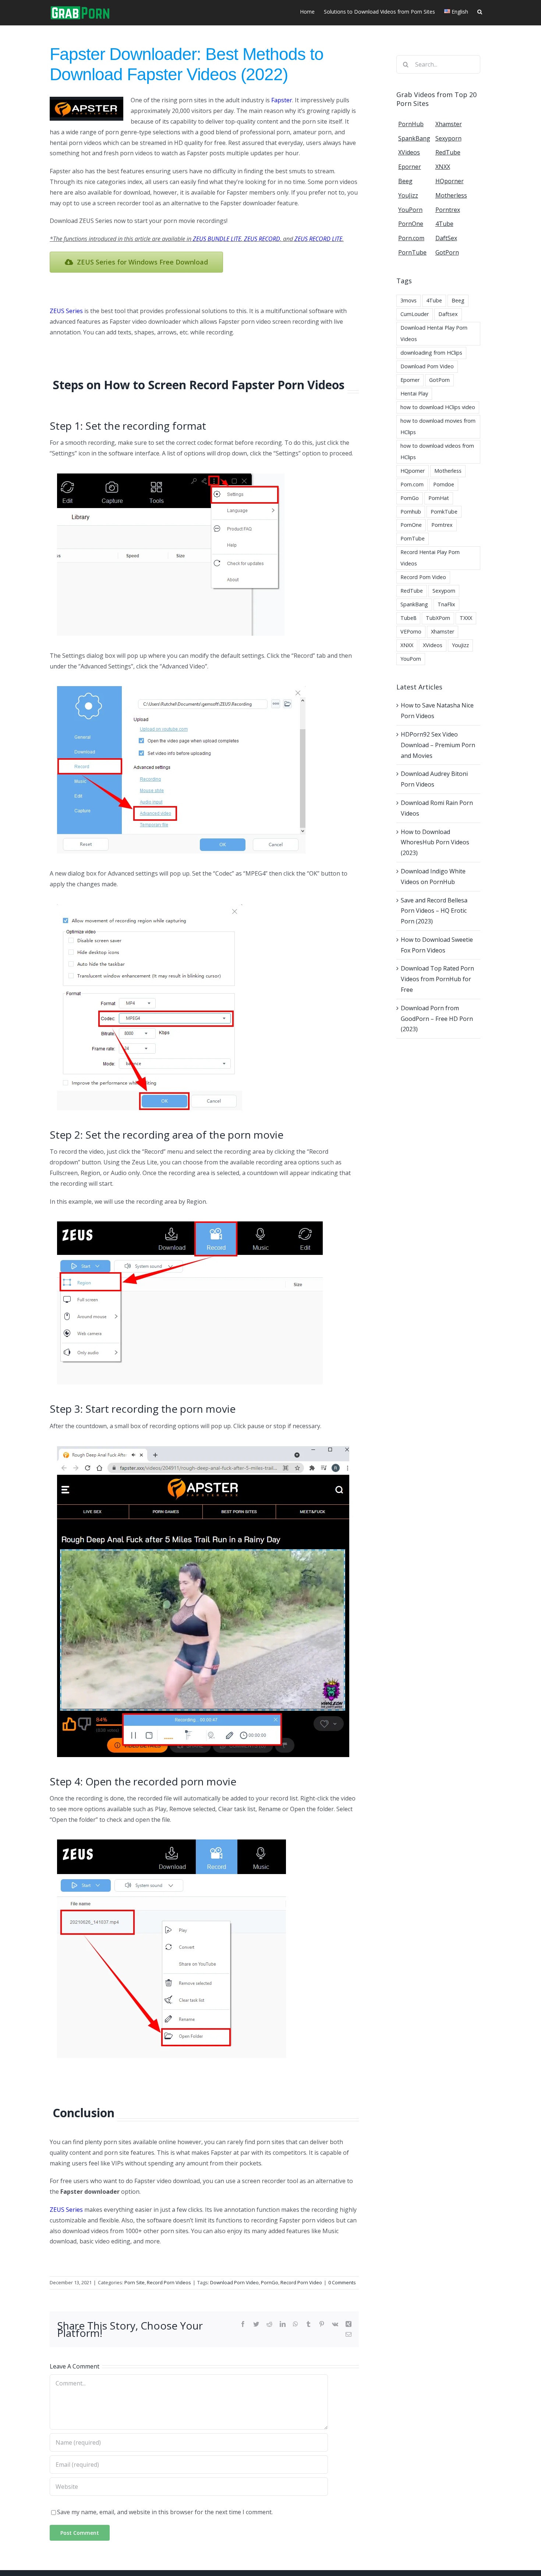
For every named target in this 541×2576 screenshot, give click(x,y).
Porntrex (442, 525)
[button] (480, 11)
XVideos (433, 645)
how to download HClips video (438, 407)
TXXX (466, 618)
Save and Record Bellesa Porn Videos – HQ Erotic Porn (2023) (434, 911)
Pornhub (411, 512)
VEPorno (411, 631)
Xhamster (443, 631)
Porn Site (135, 2282)
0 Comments (342, 2282)
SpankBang (414, 604)
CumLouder (415, 314)
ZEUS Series (66, 311)
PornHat (439, 498)
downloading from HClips (431, 353)
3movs (409, 300)
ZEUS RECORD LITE (318, 239)
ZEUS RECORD (262, 239)
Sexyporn (444, 591)
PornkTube (444, 512)
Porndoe (444, 484)
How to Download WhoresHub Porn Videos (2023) (435, 842)
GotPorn (439, 380)
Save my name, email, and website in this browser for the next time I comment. (165, 2512)
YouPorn (411, 659)
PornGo (270, 2282)
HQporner (413, 471)
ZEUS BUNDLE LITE (217, 239)
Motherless (448, 471)
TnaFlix (446, 604)
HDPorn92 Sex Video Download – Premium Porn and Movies (438, 745)
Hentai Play (414, 393)
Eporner (410, 380)
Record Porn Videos (169, 2282)
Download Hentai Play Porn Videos (434, 333)
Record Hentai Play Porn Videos (430, 558)
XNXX (407, 645)
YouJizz (460, 645)
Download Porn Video (234, 2282)
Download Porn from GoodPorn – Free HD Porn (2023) (437, 1019)
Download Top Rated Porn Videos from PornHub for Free (437, 979)
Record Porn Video (301, 2282)
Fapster (282, 100)
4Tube (434, 300)
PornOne (411, 525)
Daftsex (448, 314)
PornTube (413, 538)
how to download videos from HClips (437, 451)
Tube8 (408, 618)
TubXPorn (438, 618)
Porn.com (412, 484)
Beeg (458, 300)
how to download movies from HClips (438, 426)
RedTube (412, 591)
